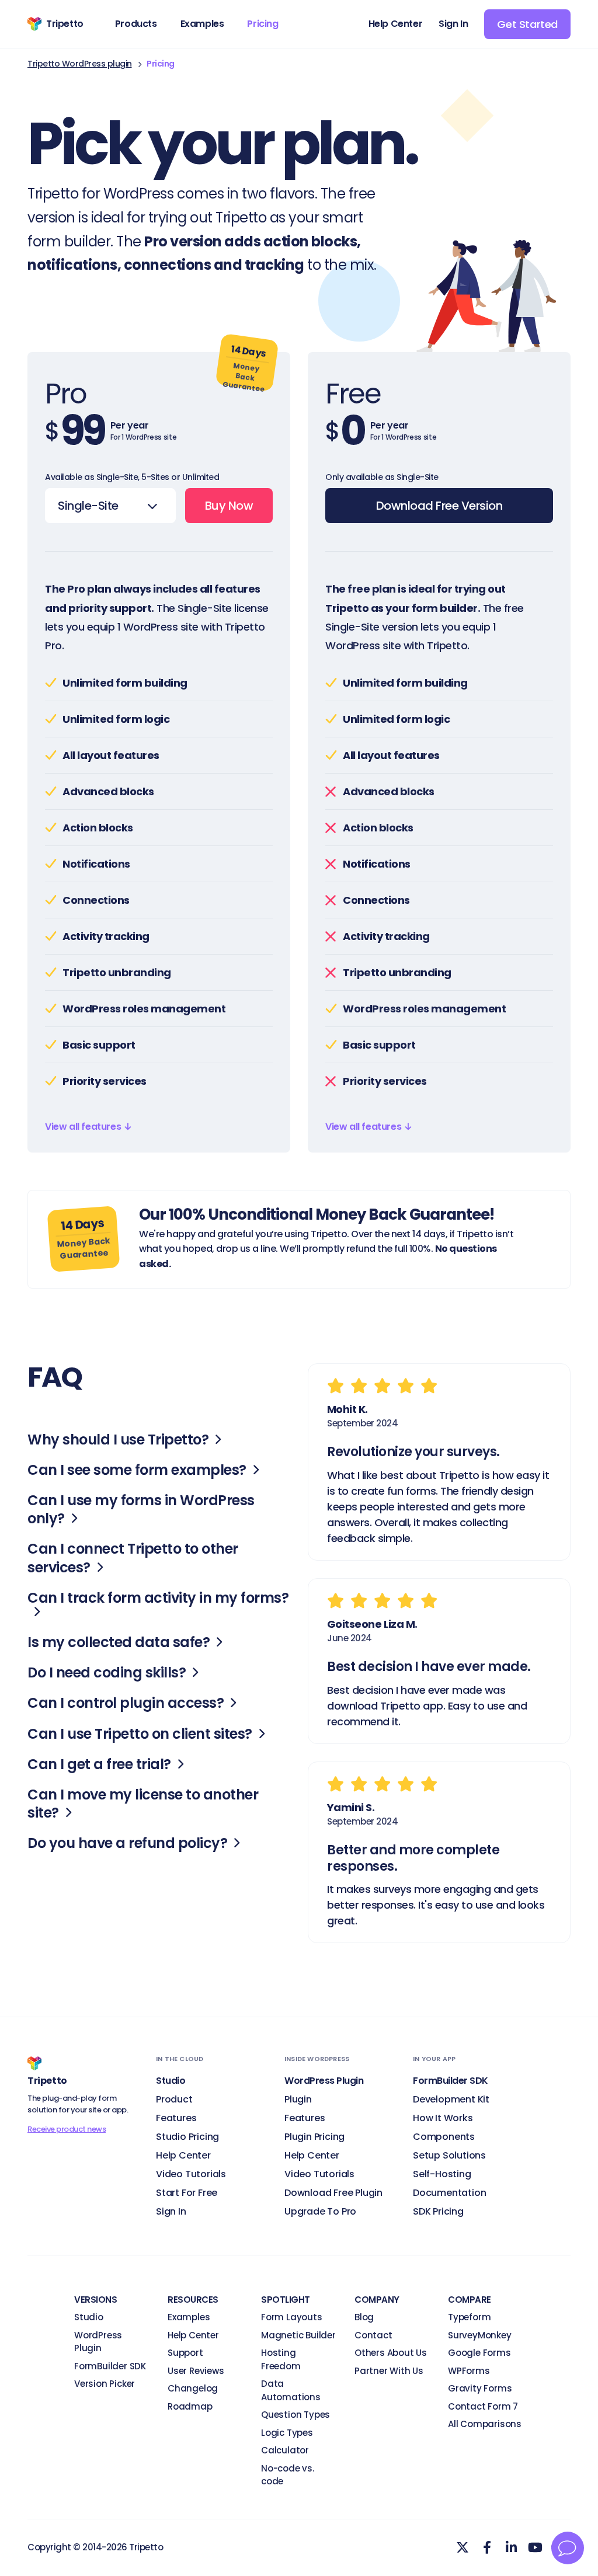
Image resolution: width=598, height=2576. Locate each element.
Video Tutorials (191, 2174)
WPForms (469, 2371)
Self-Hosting (442, 2174)
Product (174, 2099)
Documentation (449, 2193)
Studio (89, 2317)
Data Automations (291, 2390)
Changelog (193, 2388)
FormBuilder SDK (110, 2366)
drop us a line (246, 1249)
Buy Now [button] (229, 506)
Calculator (285, 2450)
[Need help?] (568, 2548)
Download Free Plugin (333, 2193)
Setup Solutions (449, 2155)
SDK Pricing (438, 2211)
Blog (364, 2317)
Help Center (183, 2155)
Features (176, 2118)
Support (185, 2353)
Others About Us (391, 2353)
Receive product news (67, 2129)
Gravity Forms (480, 2388)
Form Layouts (292, 2317)
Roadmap (190, 2406)
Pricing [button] (263, 24)
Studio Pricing (187, 2137)
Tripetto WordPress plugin (80, 64)
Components (444, 2137)
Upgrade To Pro (320, 2211)
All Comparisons (485, 2424)
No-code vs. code (288, 2475)
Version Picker (105, 2384)
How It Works (443, 2118)
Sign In (171, 2211)
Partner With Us (389, 2371)
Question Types (295, 2415)
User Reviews (196, 2371)
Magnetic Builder (298, 2335)
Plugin (298, 2099)
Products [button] (136, 24)
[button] (88, 1127)
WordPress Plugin (98, 2342)
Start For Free (187, 2193)
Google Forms (479, 2353)
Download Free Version (439, 506)
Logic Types (287, 2433)
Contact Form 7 (483, 2406)
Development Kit (451, 2099)
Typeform (469, 2317)
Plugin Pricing (314, 2137)
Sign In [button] (453, 24)
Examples (189, 2317)
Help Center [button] (396, 24)
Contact (373, 2335)
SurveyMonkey (480, 2335)
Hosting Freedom (281, 2359)
